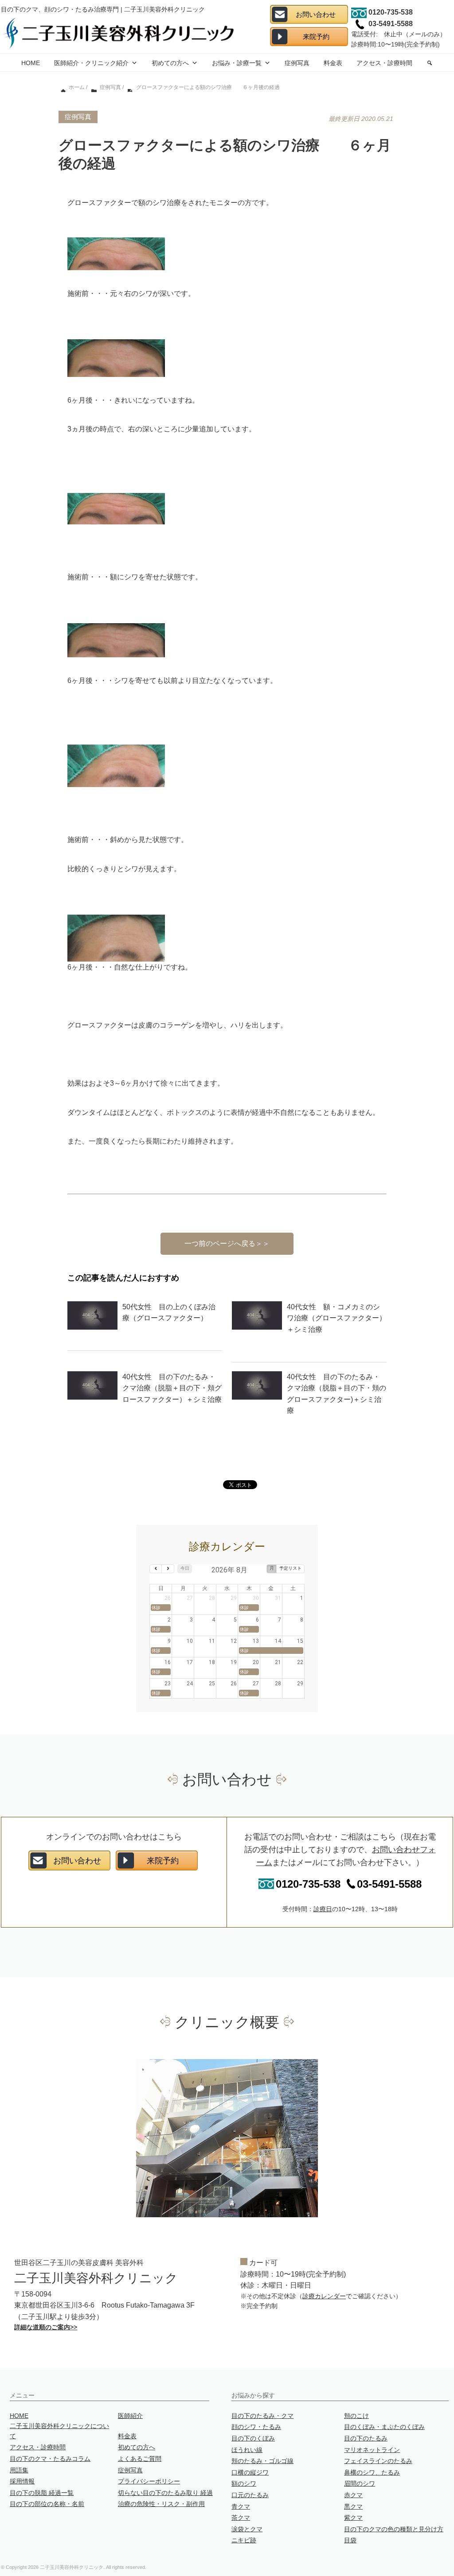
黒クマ (353, 2506)
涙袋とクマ (247, 2529)
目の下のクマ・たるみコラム (50, 2459)
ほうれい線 (247, 2450)
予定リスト (290, 1568)
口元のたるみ (250, 2495)
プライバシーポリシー (149, 2481)
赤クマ (353, 2495)
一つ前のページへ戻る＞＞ (227, 1243)
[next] (168, 1569)
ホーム (76, 87)
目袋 (350, 2540)
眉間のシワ (360, 2483)
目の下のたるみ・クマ (262, 2416)
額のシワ (244, 2483)
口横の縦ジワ (250, 2472)
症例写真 (297, 63)
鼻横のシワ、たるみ (372, 2472)
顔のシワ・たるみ (256, 2427)
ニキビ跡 (244, 2540)
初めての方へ (170, 63)
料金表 (333, 63)
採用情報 (22, 2481)
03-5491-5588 (389, 1884)
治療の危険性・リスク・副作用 (161, 2504)
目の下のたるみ (366, 2438)
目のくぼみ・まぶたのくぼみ (384, 2427)
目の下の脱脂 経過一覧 (42, 2493)
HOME (31, 63)
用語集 (19, 2470)
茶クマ (241, 2518)
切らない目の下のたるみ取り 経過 (165, 2493)
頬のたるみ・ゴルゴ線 (262, 2461)
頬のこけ (356, 2416)
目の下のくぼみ (253, 2438)
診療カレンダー (324, 2296)
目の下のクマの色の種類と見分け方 (394, 2529)
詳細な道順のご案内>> (46, 2327)
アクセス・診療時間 (384, 63)
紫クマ (353, 2518)
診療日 (323, 1909)
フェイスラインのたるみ (378, 2461)
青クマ (241, 2506)
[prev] (156, 1569)
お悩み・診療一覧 (237, 63)
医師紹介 (130, 2416)
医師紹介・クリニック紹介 (91, 63)
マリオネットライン (372, 2450)
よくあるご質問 (140, 2459)
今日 (185, 1568)
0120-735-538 (308, 1884)
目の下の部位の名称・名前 (47, 2504)
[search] (430, 62)
